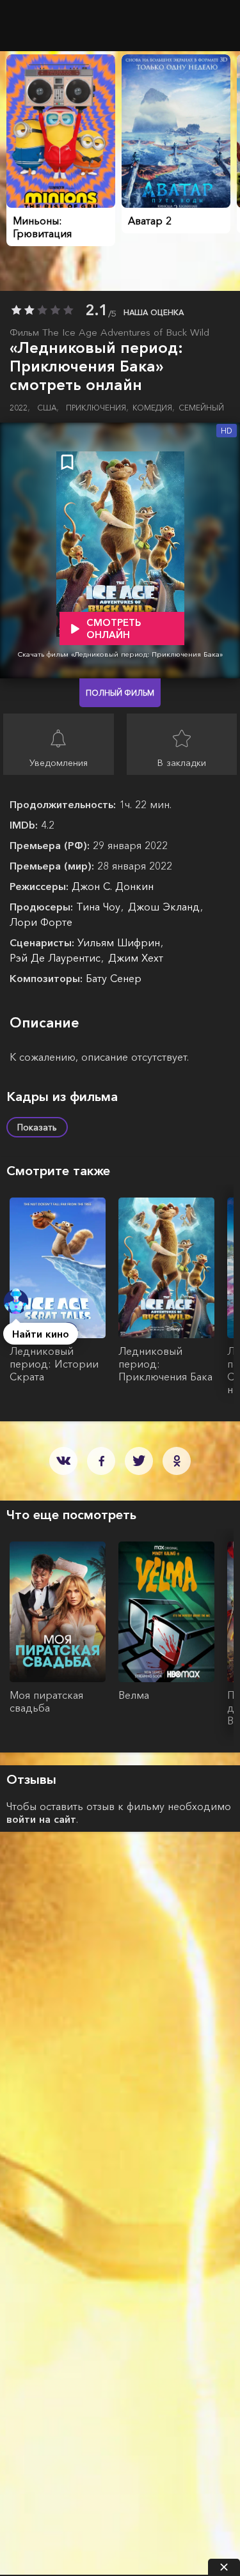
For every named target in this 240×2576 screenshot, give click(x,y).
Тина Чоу (100, 907)
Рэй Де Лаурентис (57, 958)
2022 (20, 408)
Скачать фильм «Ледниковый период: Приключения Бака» (120, 654)
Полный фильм (120, 693)
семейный (201, 408)
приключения (97, 408)
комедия (154, 408)
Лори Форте (41, 922)
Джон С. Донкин (113, 886)
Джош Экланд (165, 907)
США (48, 408)
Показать (37, 1127)
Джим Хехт (136, 958)
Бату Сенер (114, 978)
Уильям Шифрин (120, 942)
